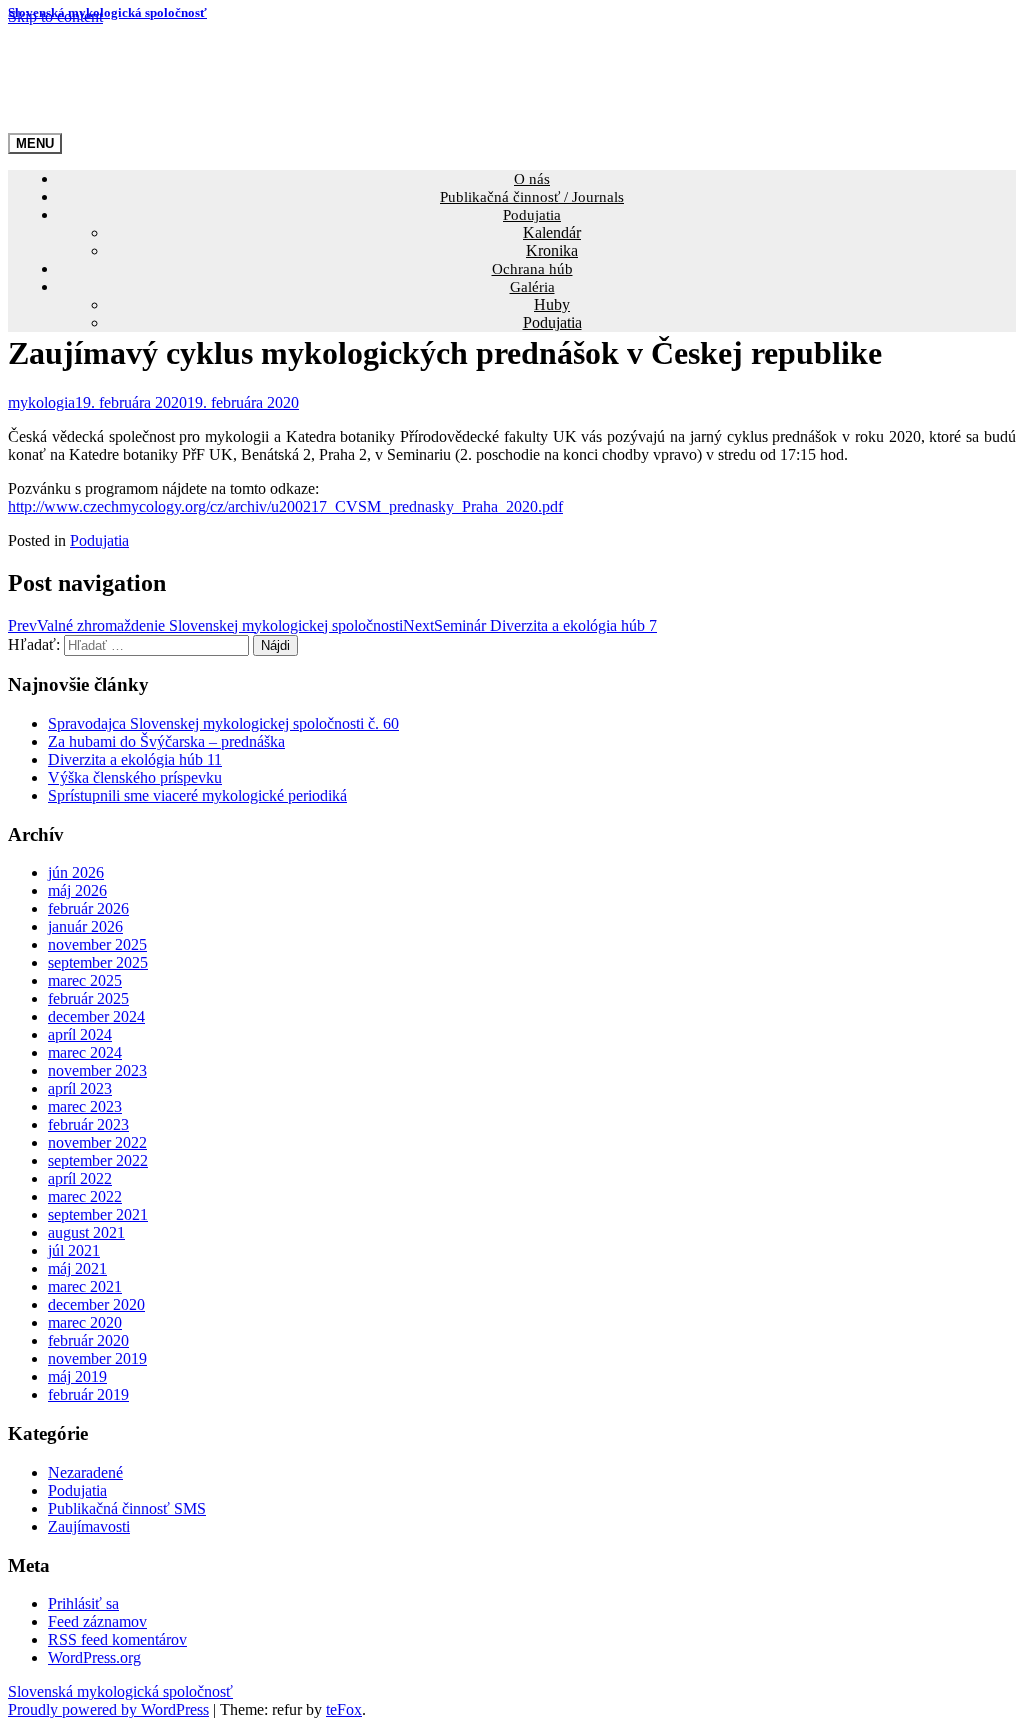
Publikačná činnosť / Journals (532, 197)
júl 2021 (74, 1250)
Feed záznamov (97, 1621)
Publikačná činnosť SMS (127, 1508)
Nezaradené (85, 1472)
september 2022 (98, 1160)
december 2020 (96, 1304)
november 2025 (97, 944)
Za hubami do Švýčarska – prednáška (166, 741)
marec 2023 (85, 1106)
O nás (532, 179)
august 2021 (86, 1232)
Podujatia (532, 215)
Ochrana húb (532, 269)
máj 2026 (77, 890)
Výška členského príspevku (135, 777)
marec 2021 (85, 1286)
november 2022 (97, 1142)
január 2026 (85, 926)
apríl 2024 (80, 1034)
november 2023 (97, 1070)
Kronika (552, 250)
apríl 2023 (80, 1088)
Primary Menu (35, 143)
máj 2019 (77, 1376)
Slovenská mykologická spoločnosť (107, 12)
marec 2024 (85, 1052)
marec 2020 (85, 1322)
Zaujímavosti (89, 1526)
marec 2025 (85, 980)
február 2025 (88, 998)
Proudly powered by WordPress (108, 1709)
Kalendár (552, 232)
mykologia (41, 402)
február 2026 (88, 908)
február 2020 (88, 1340)
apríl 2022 (80, 1178)
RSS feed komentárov (117, 1639)
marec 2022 (85, 1196)
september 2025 (98, 962)
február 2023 (88, 1124)
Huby (552, 304)
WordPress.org (94, 1657)
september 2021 (98, 1214)
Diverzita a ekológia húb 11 (135, 759)
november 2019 (97, 1358)
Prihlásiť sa (83, 1603)
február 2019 (88, 1394)
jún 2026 (76, 872)
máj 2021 (77, 1268)
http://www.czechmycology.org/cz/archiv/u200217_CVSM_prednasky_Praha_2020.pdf (285, 506)
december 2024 (96, 1016)
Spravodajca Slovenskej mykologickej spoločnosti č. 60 (223, 723)
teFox (344, 1709)
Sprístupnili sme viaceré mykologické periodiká (197, 795)
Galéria (532, 287)
